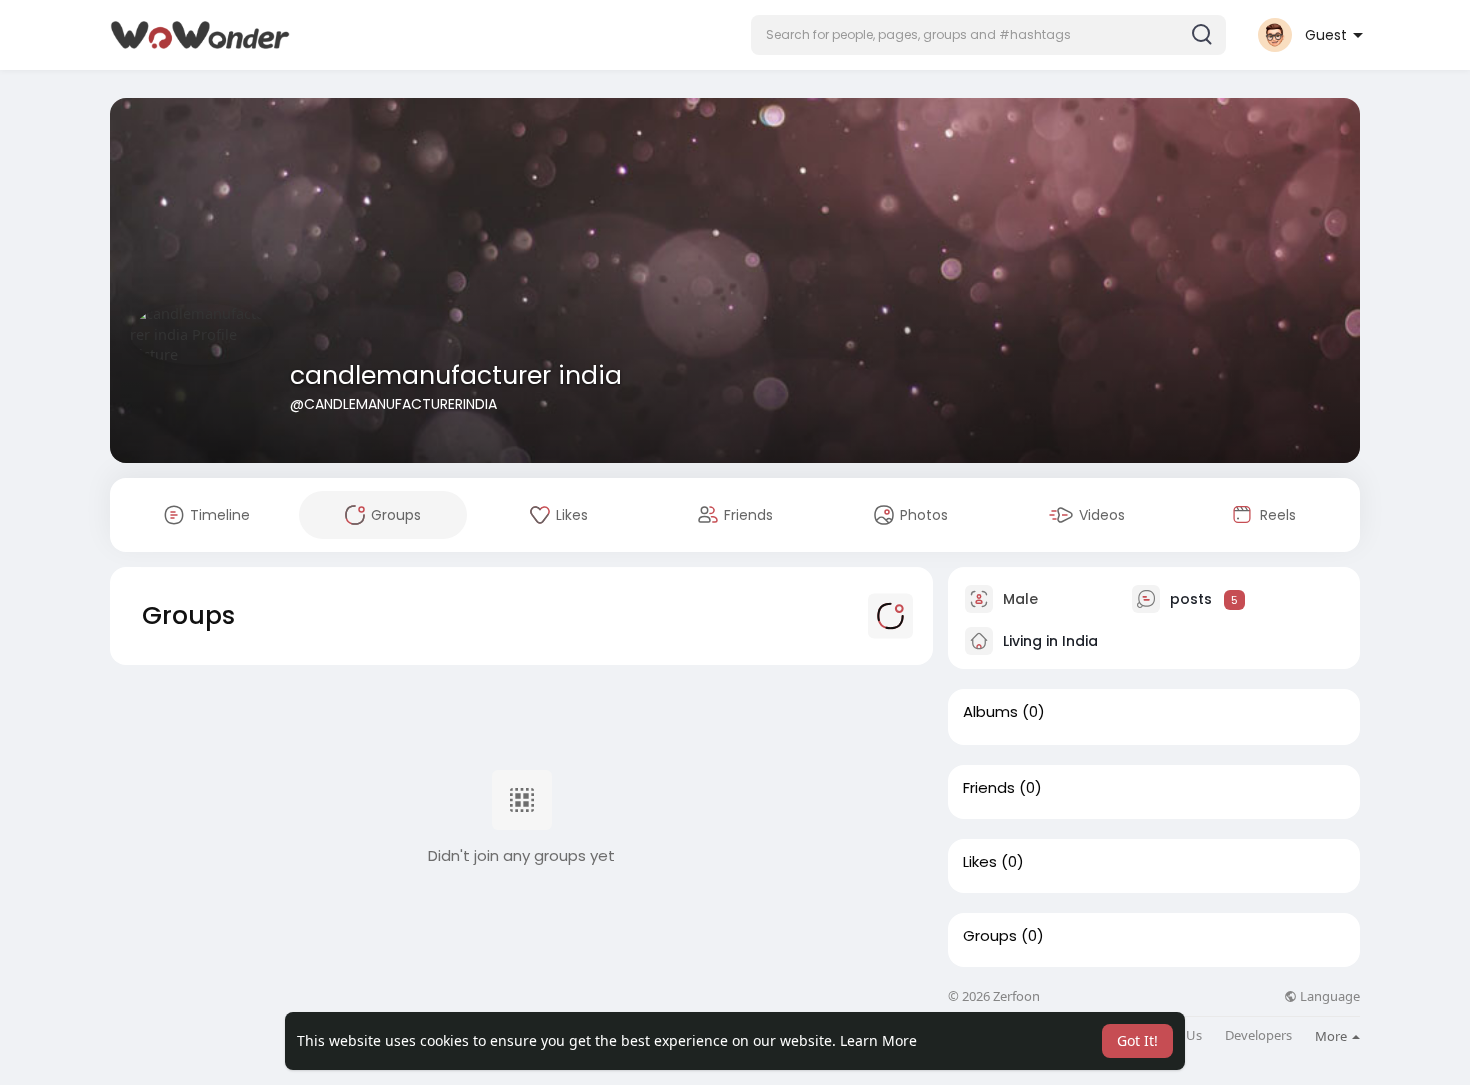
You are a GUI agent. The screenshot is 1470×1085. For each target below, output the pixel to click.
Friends (989, 788)
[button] (988, 35)
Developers (1258, 1035)
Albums (990, 712)
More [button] (1332, 1036)
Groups (990, 936)
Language (1328, 996)
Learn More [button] (878, 1040)
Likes (980, 862)
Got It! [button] (1137, 1040)
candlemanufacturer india (456, 375)
